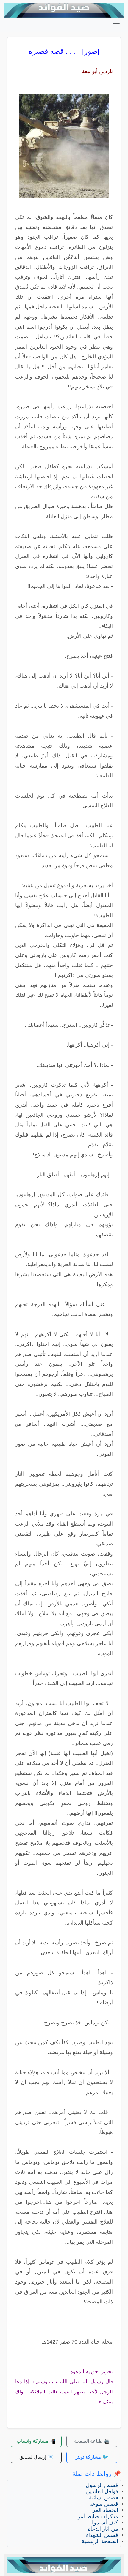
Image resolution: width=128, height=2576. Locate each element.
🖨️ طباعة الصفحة (92, 2441)
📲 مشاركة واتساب (36, 2441)
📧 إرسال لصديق (36, 2457)
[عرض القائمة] (116, 23)
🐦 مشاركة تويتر (92, 2457)
